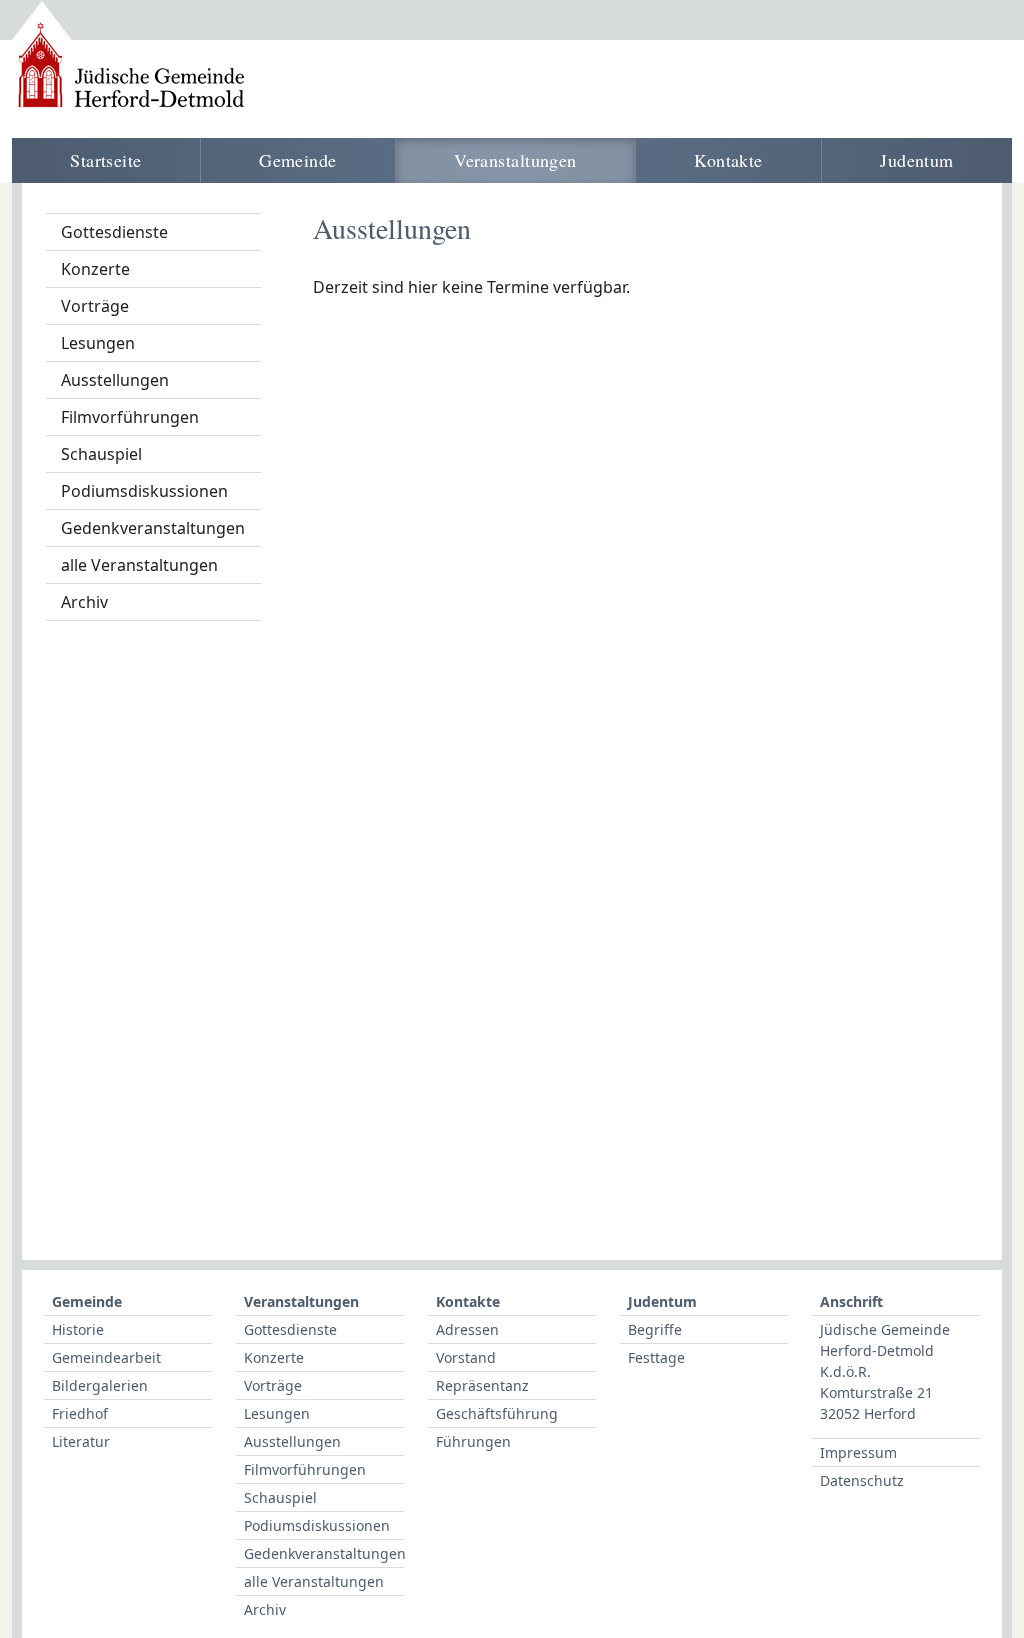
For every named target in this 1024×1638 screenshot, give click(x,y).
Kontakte (728, 160)
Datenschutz (862, 1480)
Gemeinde (298, 160)
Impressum (858, 1452)
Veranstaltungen (515, 160)
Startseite (106, 160)
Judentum (917, 160)
